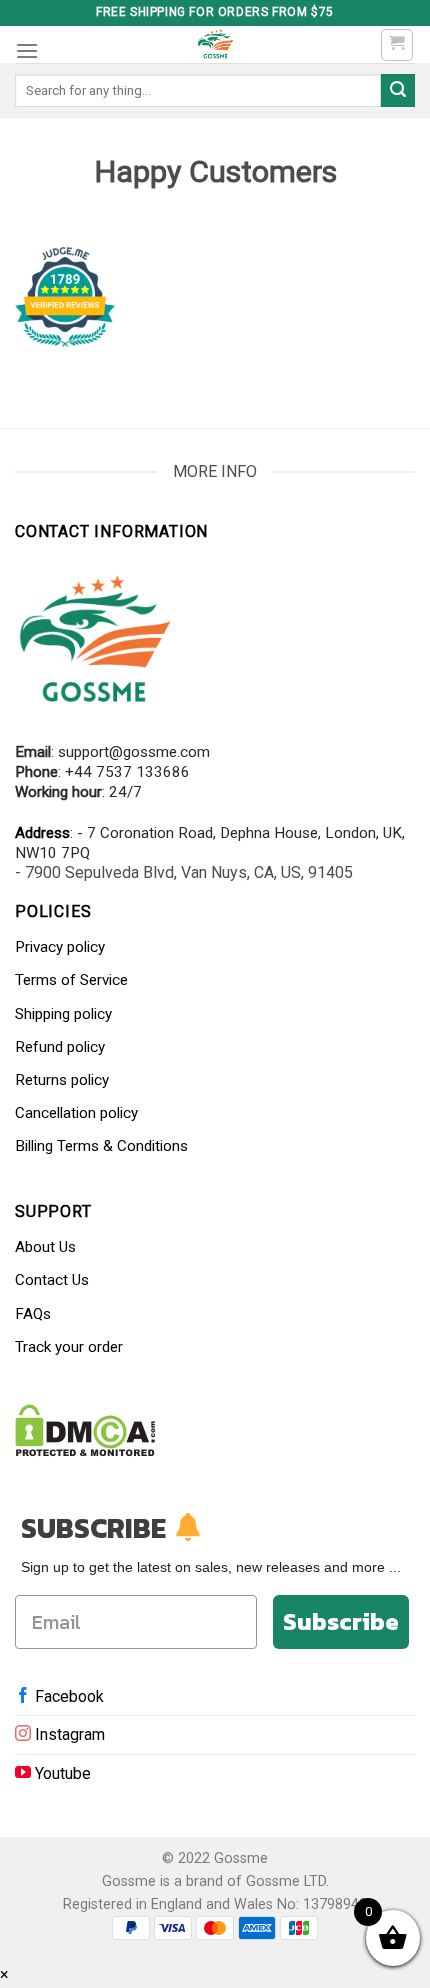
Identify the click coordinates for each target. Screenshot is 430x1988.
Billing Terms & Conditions (101, 1146)
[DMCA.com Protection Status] (85, 1429)
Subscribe (341, 1621)
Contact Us (52, 1280)
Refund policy (60, 1047)
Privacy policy (60, 947)
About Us (45, 1247)
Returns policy (62, 1080)
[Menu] (27, 50)
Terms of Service (71, 980)
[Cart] (397, 45)
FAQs (33, 1314)
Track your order (69, 1347)
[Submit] (398, 91)
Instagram (68, 1734)
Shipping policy (63, 1014)
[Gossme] (215, 44)
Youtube (61, 1773)
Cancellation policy (76, 1113)
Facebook (67, 1696)
